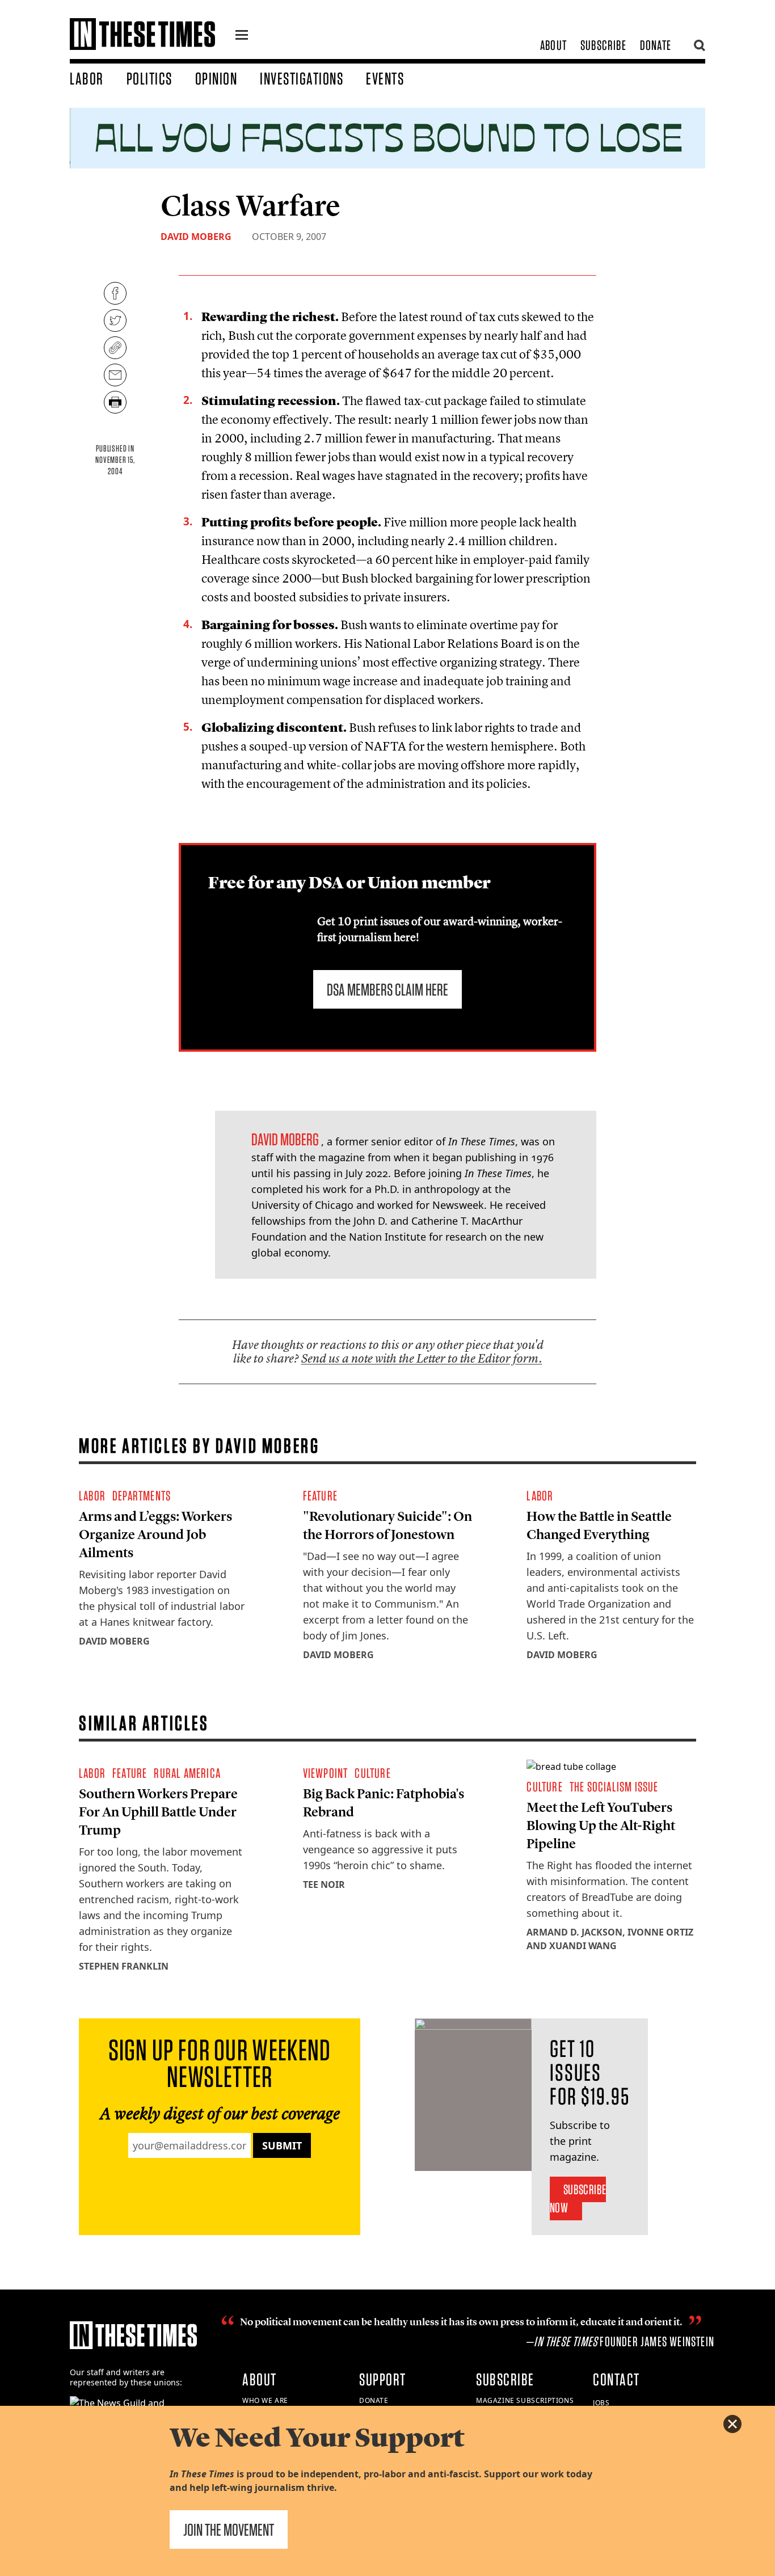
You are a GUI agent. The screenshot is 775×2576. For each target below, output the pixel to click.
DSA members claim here (387, 989)
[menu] (242, 36)
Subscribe (603, 45)
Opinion (216, 78)
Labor (87, 78)
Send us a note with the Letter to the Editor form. (422, 1358)
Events (385, 78)
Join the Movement (229, 2529)
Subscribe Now (578, 2198)
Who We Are (265, 2400)
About (553, 45)
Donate (656, 45)
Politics (149, 78)
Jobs (601, 2403)
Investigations (302, 78)
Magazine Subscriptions (525, 2400)
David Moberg (196, 237)
